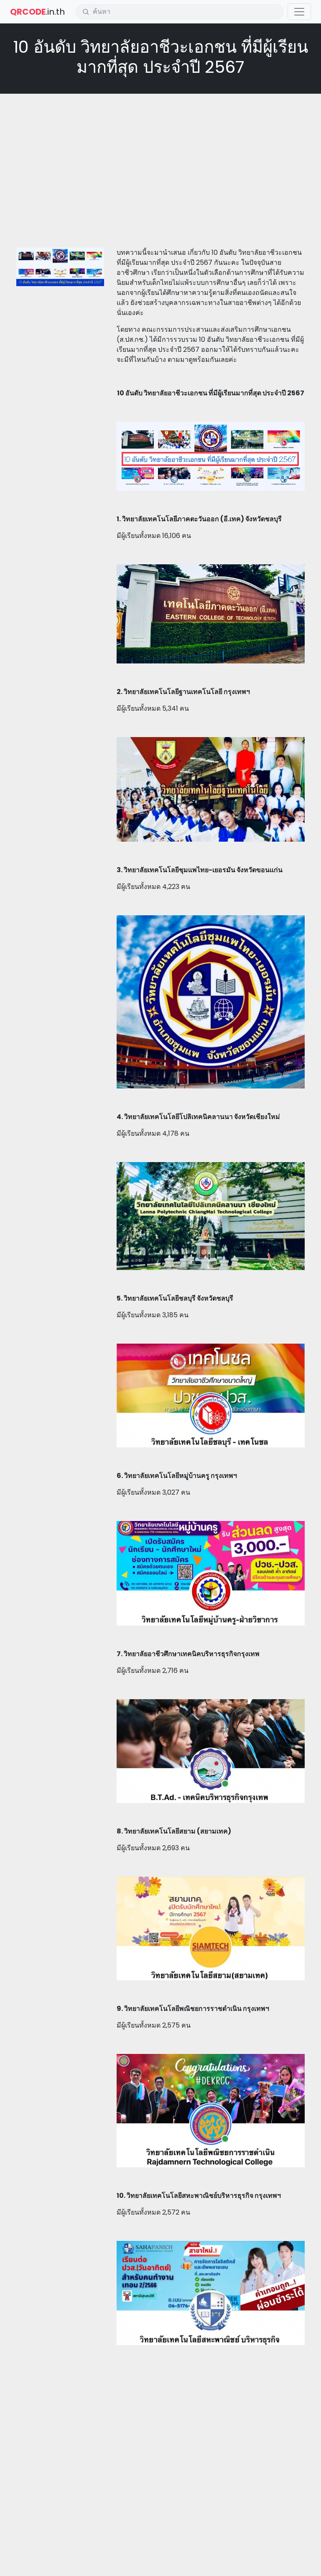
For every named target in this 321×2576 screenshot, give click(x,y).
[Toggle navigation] (299, 12)
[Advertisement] (160, 161)
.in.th (37, 12)
